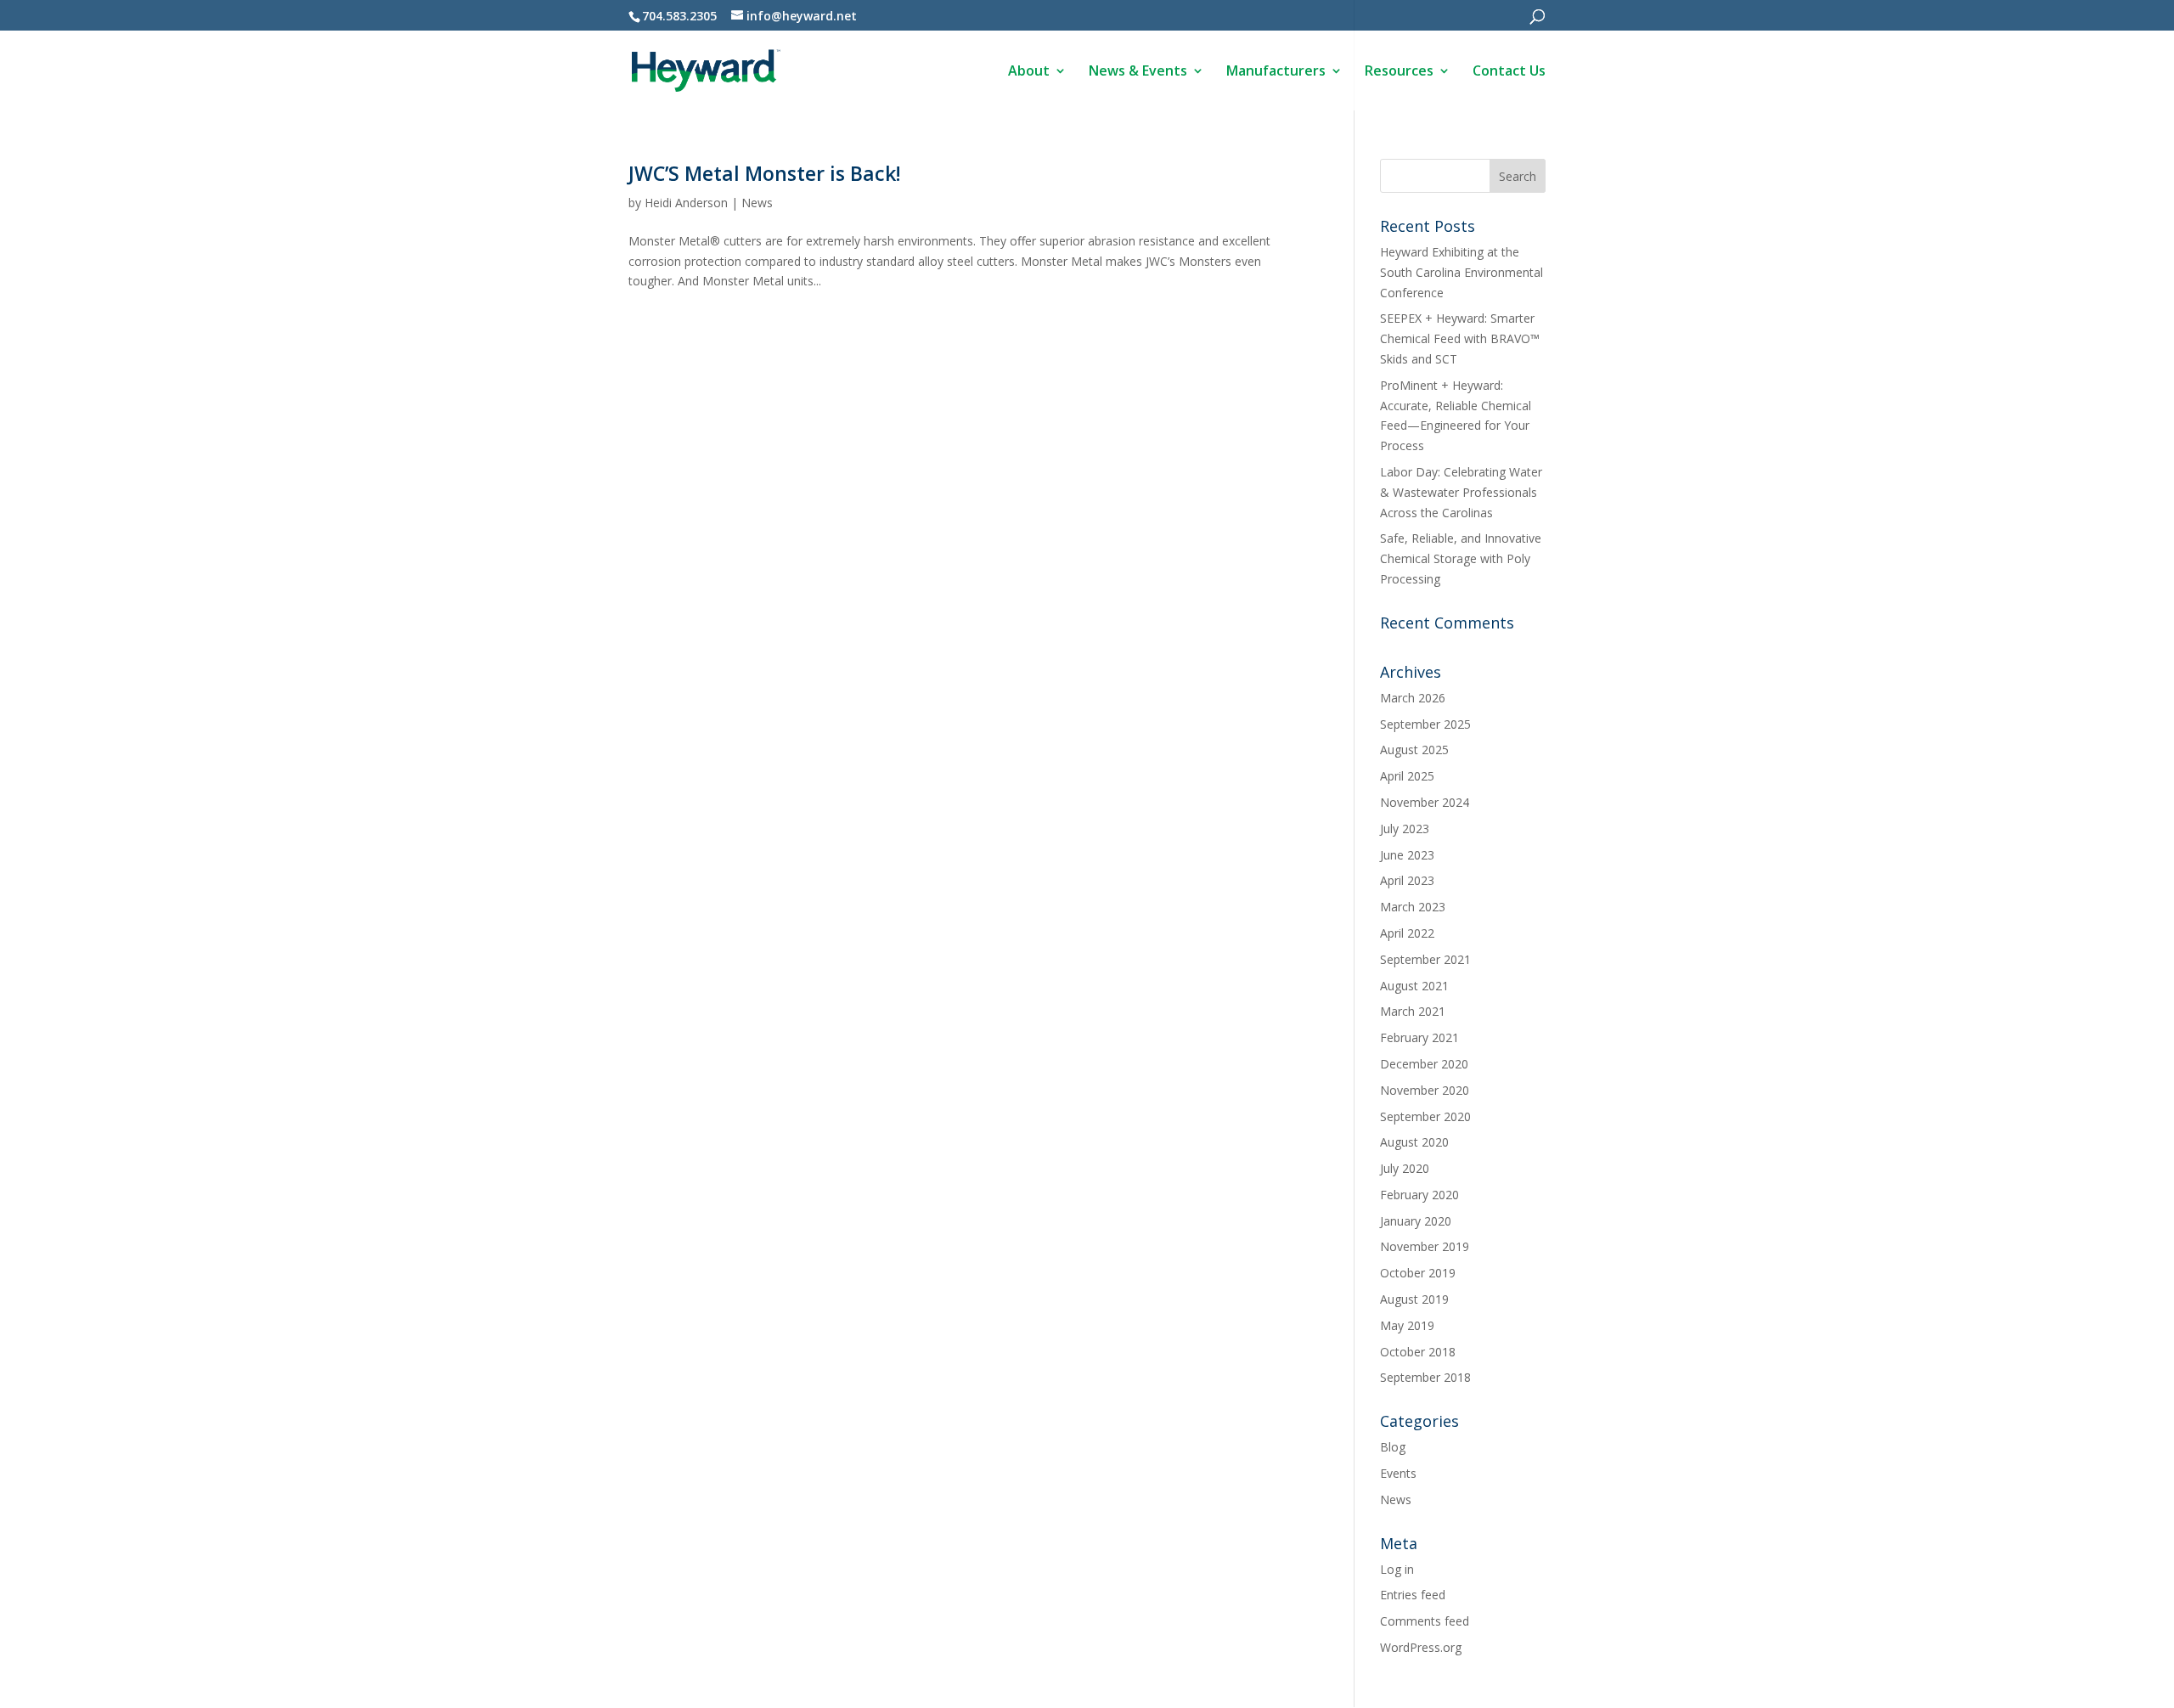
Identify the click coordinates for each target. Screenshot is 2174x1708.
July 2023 (1405, 829)
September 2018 (1425, 1377)
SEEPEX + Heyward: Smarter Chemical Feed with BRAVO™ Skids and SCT (1460, 338)
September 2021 (1425, 959)
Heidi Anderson (686, 203)
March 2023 (1413, 907)
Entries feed (1413, 1595)
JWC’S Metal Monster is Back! (765, 173)
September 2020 (1425, 1116)
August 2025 (1414, 750)
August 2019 (1414, 1299)
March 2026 (1413, 698)
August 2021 (1414, 986)
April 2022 (1407, 933)
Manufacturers (1276, 72)
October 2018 (1418, 1352)
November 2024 (1425, 802)
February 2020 (1419, 1195)
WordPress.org (1421, 1647)
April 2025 (1407, 776)
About (1029, 72)
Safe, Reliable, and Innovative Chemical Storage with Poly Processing (1461, 558)
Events (1398, 1473)
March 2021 (1413, 1011)
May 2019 (1407, 1325)
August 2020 (1414, 1142)
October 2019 (1418, 1273)
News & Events (1138, 72)
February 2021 (1419, 1037)
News (757, 203)
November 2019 (1425, 1246)
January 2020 (1416, 1221)
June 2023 (1407, 855)
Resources (1399, 72)
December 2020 (1424, 1064)
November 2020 (1425, 1090)
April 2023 (1407, 880)
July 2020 (1405, 1168)
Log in (1397, 1569)
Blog (1393, 1447)
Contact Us (1509, 72)
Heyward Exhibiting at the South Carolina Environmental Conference (1462, 272)
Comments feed (1425, 1621)
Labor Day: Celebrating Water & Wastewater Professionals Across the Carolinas (1461, 492)
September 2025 (1425, 724)
